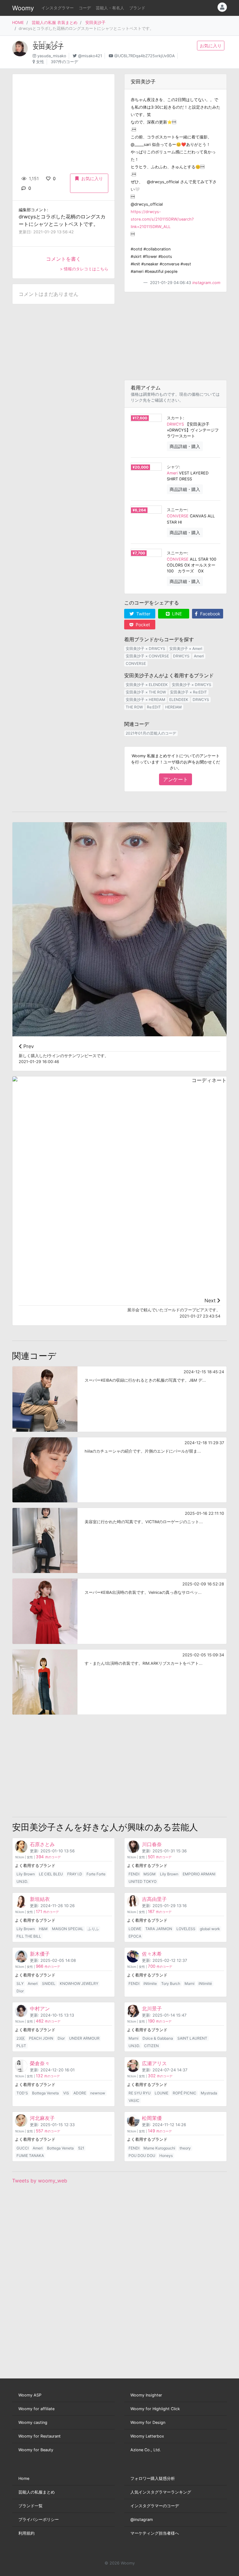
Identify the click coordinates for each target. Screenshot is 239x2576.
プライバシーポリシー (39, 2520)
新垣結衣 (40, 1899)
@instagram (142, 2520)
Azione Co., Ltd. (146, 2450)
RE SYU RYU (140, 2093)
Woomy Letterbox (147, 2436)
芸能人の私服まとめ (37, 2492)
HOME (18, 23)
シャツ (173, 467)
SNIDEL (49, 1983)
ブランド (137, 8)
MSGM (150, 1874)
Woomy (23, 8)
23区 (21, 2038)
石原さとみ (42, 1844)
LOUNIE (162, 2093)
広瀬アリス (154, 2063)
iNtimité (205, 1983)
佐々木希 (152, 1954)
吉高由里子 (154, 1899)
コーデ (85, 8)
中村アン (40, 2009)
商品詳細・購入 (185, 446)
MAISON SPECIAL (68, 1929)
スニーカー (177, 510)
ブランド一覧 (30, 2506)
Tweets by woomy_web (40, 2181)
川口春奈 (152, 1844)
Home (24, 2478)
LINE (176, 614)
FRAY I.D (75, 1874)
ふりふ (93, 1929)
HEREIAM (173, 707)
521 (81, 2148)
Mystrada (209, 2093)
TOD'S (22, 2093)
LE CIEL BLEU (51, 1874)
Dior (20, 1991)
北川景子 (152, 2009)
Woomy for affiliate (36, 2409)
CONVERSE (178, 516)
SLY (20, 1983)
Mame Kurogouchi (159, 2148)
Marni (190, 1983)
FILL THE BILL (29, 1936)
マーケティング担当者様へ (155, 2533)
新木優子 (40, 1954)
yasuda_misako (52, 56)
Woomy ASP (30, 2395)
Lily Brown (26, 1874)
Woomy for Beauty (36, 2450)
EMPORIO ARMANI (199, 1874)
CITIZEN (151, 2046)
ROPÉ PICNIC (185, 2093)
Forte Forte (96, 1874)
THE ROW (134, 707)
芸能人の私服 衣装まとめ (55, 23)
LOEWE (135, 1929)
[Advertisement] (176, 336)
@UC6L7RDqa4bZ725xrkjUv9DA (145, 56)
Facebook (210, 614)
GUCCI (23, 2148)
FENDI (134, 1874)
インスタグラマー (58, 8)
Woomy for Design (148, 2422)
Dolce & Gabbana (158, 2038)
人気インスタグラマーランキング (161, 2492)
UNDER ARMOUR (84, 2038)
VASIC (134, 2100)
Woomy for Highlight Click (155, 2409)
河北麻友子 (42, 2118)
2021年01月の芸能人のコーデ (151, 733)
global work (210, 1929)
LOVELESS (186, 1929)
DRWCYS (175, 424)
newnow (98, 2093)
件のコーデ (48, 1857)
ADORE (80, 2093)
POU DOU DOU (142, 2156)
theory (185, 2148)
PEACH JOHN (41, 2038)
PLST (21, 2046)
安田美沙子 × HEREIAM (145, 700)
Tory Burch (171, 1983)
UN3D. (22, 1881)
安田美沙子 (95, 23)
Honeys (166, 2156)
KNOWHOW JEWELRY (79, 1983)
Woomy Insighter (146, 2395)
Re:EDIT (154, 707)
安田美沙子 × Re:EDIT (188, 692)
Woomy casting (33, 2422)
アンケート (176, 779)
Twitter (143, 614)
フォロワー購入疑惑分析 (153, 2478)
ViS (66, 2093)
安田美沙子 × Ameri (186, 649)
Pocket (142, 625)
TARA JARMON (159, 1929)
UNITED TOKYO (143, 1881)
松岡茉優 (152, 2118)
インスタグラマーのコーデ (155, 2506)
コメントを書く (63, 259)
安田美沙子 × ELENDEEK (147, 685)
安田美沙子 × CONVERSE (147, 656)
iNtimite (150, 1983)
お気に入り (211, 46)
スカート (175, 418)
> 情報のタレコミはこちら (84, 269)
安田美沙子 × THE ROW (146, 692)
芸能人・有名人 (110, 8)
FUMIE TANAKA (30, 2156)
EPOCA (135, 1936)
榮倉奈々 (40, 2063)
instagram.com (206, 283)
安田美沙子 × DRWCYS (145, 649)
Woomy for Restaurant (40, 2436)
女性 (40, 62)
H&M (43, 1929)
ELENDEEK (179, 700)
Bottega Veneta (45, 2093)
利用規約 (26, 2533)
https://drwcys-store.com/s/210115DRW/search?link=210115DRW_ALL (162, 219)
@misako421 (90, 56)
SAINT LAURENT (192, 2038)
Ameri (172, 473)
